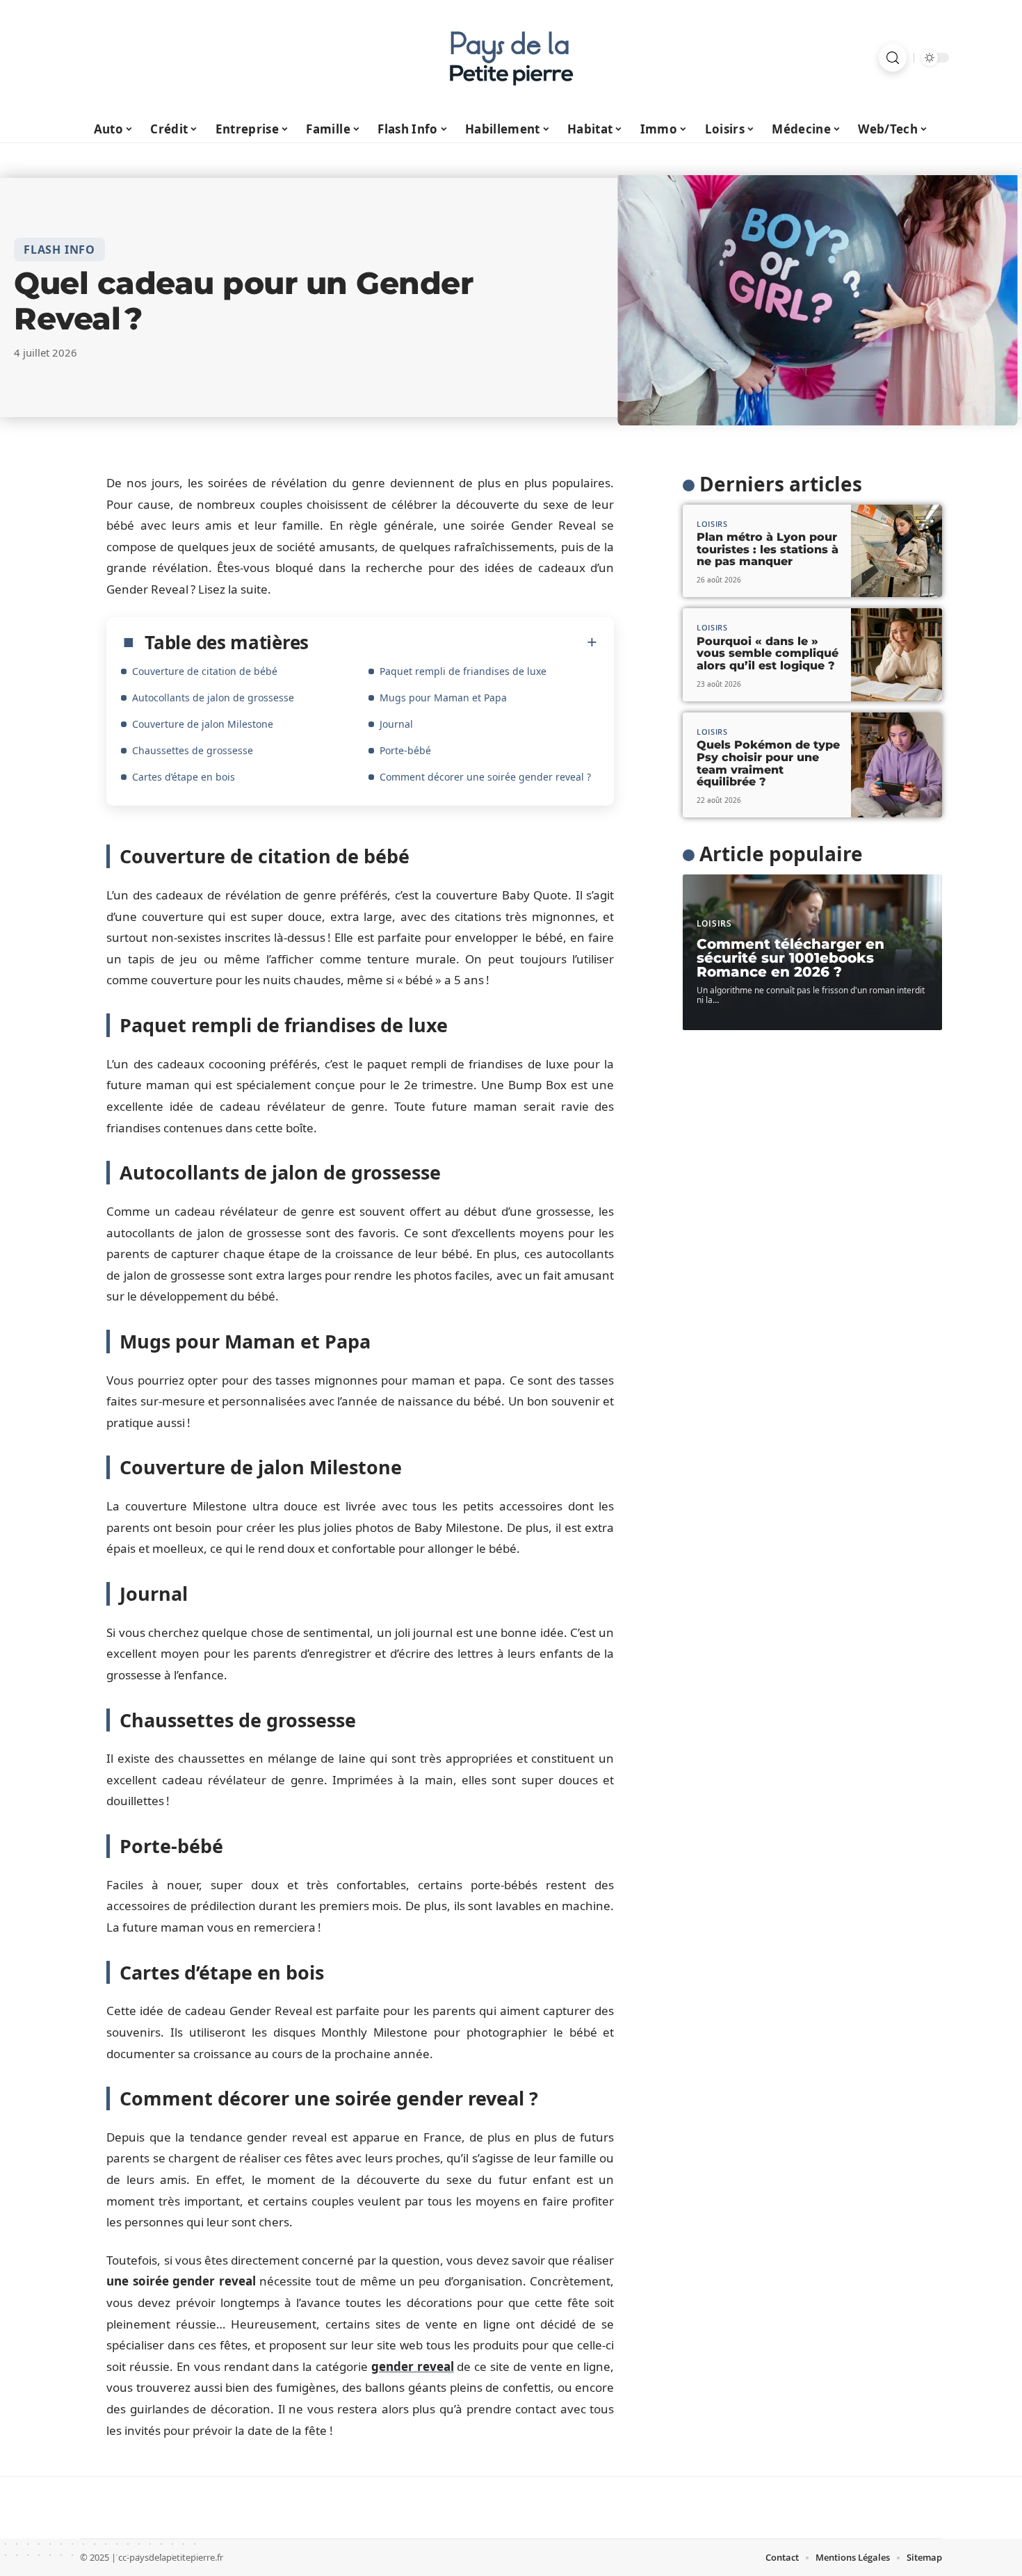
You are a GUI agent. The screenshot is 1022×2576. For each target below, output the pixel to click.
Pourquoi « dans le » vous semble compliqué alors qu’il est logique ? (768, 653)
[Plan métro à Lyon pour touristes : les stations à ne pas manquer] (897, 551)
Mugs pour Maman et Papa (443, 698)
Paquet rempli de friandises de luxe (463, 671)
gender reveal (413, 2366)
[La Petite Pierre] (511, 58)
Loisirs (712, 524)
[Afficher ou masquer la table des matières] (453, 642)
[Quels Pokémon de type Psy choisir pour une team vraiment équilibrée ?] (897, 765)
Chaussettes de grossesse (193, 750)
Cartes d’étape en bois (184, 777)
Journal (396, 724)
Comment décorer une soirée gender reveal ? (485, 777)
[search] (893, 58)
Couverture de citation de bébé (205, 671)
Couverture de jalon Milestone (203, 724)
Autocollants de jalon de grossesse (213, 698)
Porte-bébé (405, 750)
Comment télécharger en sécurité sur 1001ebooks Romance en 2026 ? (790, 958)
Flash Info (59, 250)
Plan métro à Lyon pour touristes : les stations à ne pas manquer (768, 549)
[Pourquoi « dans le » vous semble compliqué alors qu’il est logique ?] (897, 655)
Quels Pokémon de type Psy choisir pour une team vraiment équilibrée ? (768, 763)
